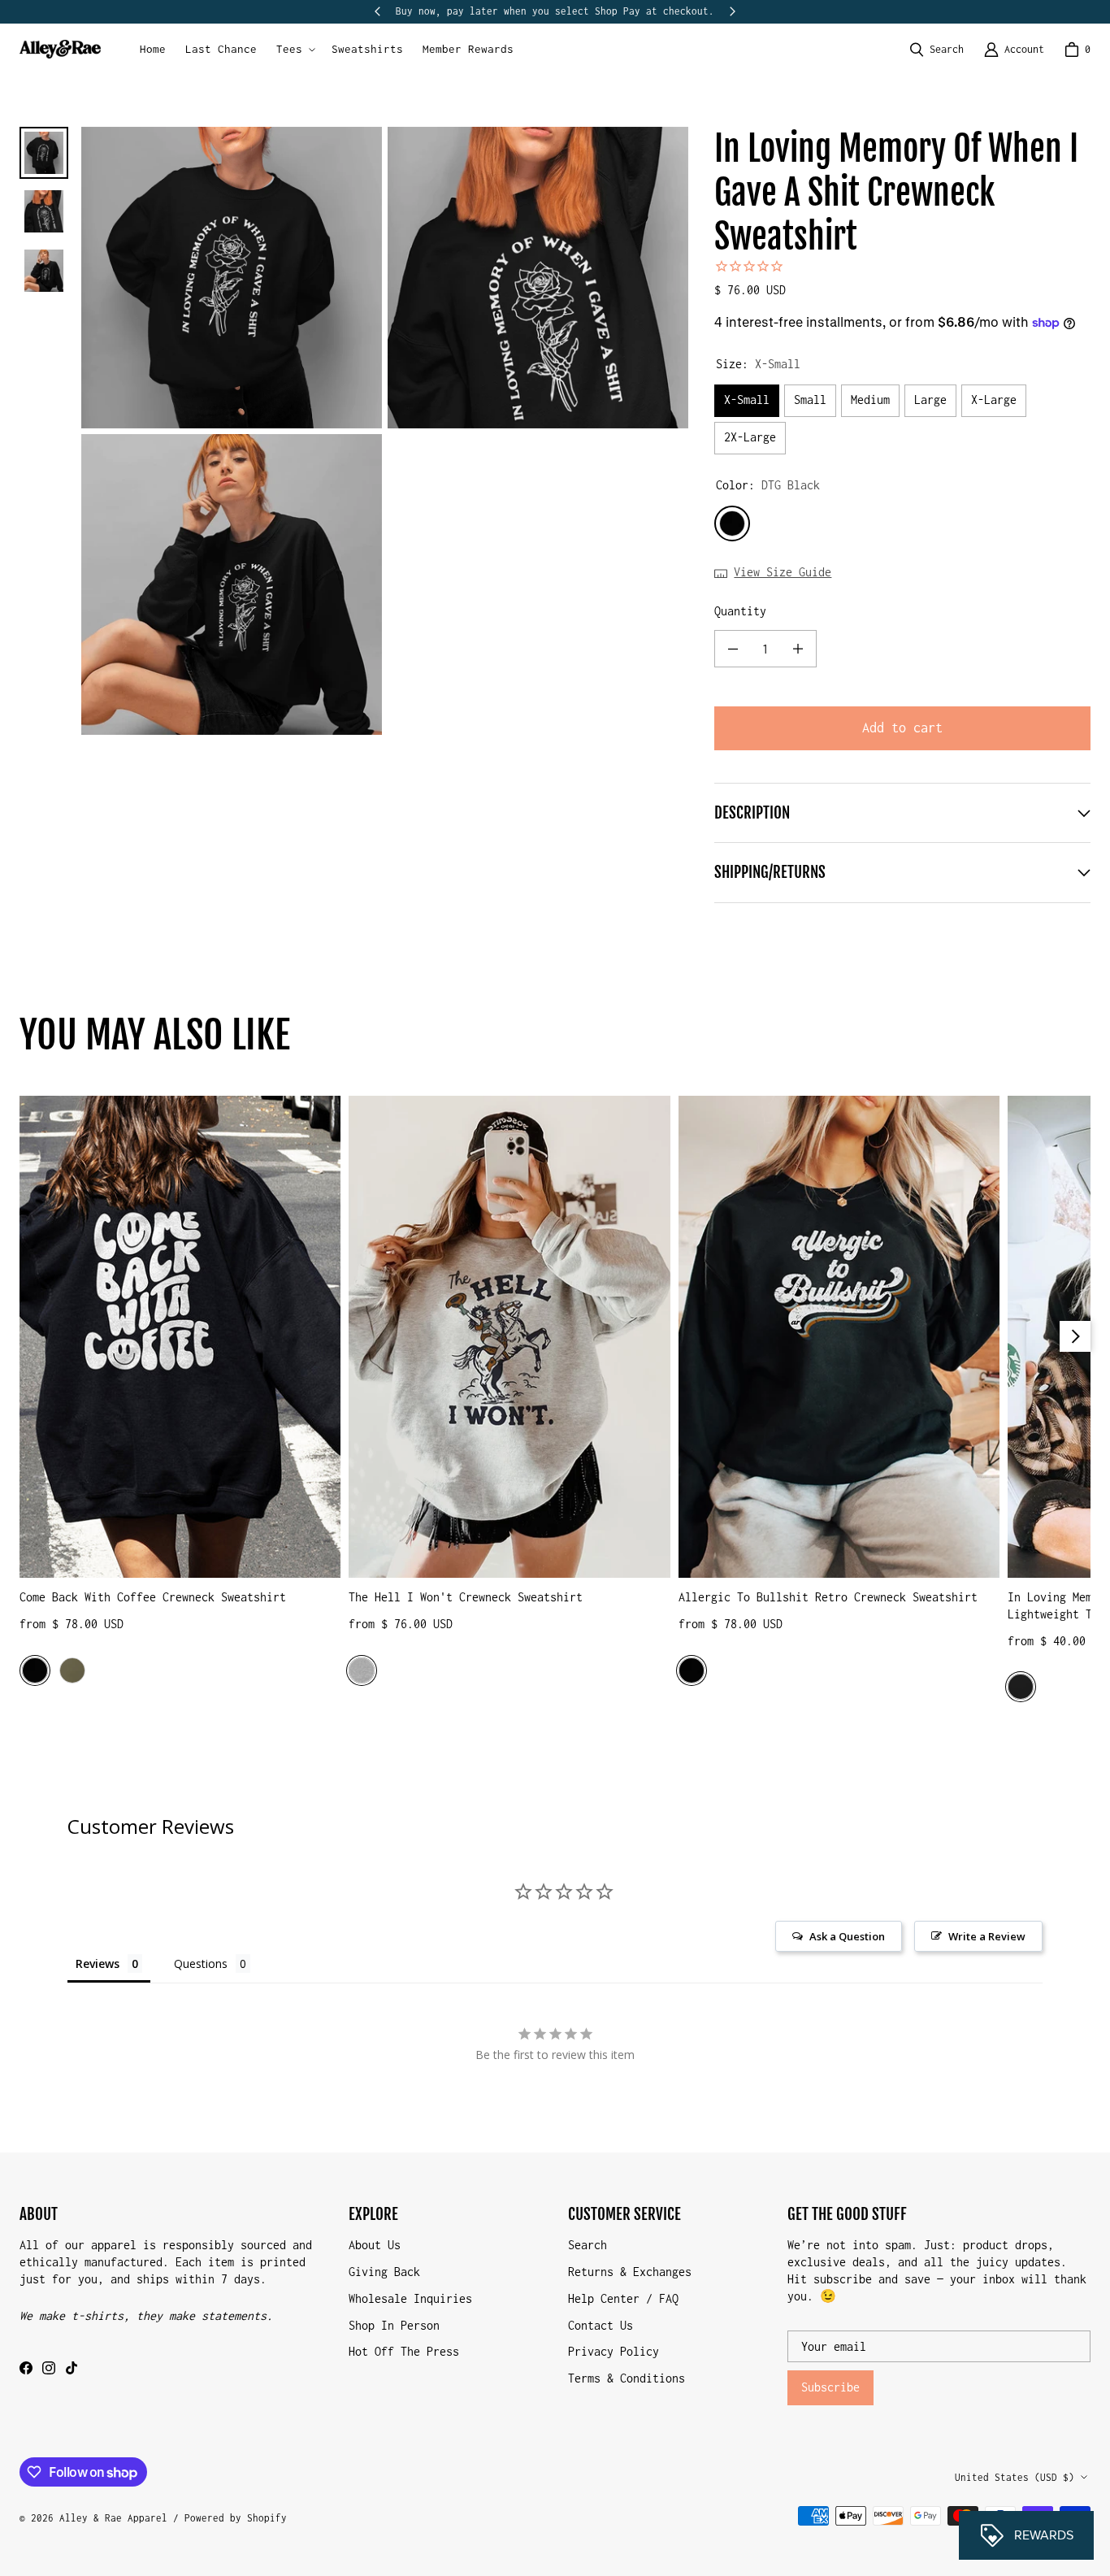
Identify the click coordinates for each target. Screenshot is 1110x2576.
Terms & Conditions (627, 2378)
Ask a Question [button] (847, 1936)
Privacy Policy (614, 2351)
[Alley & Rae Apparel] (60, 49)
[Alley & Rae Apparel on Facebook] (26, 2368)
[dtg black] (35, 1670)
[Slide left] (378, 11)
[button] (294, 50)
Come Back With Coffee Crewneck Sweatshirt (153, 1597)
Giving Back (384, 2272)
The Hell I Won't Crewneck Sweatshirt (466, 1597)
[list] (385, 431)
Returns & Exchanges (630, 2272)
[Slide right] (732, 11)
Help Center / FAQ (623, 2298)
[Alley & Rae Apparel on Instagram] (49, 2368)
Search (588, 2245)
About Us (375, 2245)
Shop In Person (394, 2325)
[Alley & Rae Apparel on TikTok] (72, 2368)
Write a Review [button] (987, 1936)
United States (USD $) (1015, 2477)
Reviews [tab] (98, 1963)
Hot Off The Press (404, 2351)
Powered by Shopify (236, 2518)
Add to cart (902, 728)
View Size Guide (783, 572)
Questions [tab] (201, 1963)
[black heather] (1021, 1687)
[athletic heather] (362, 1670)
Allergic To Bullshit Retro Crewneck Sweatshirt (828, 1597)
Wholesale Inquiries (410, 2298)
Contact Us (601, 2325)
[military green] (72, 1670)
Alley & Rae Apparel (113, 2518)
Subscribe (830, 2387)
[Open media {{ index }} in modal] (232, 278)
